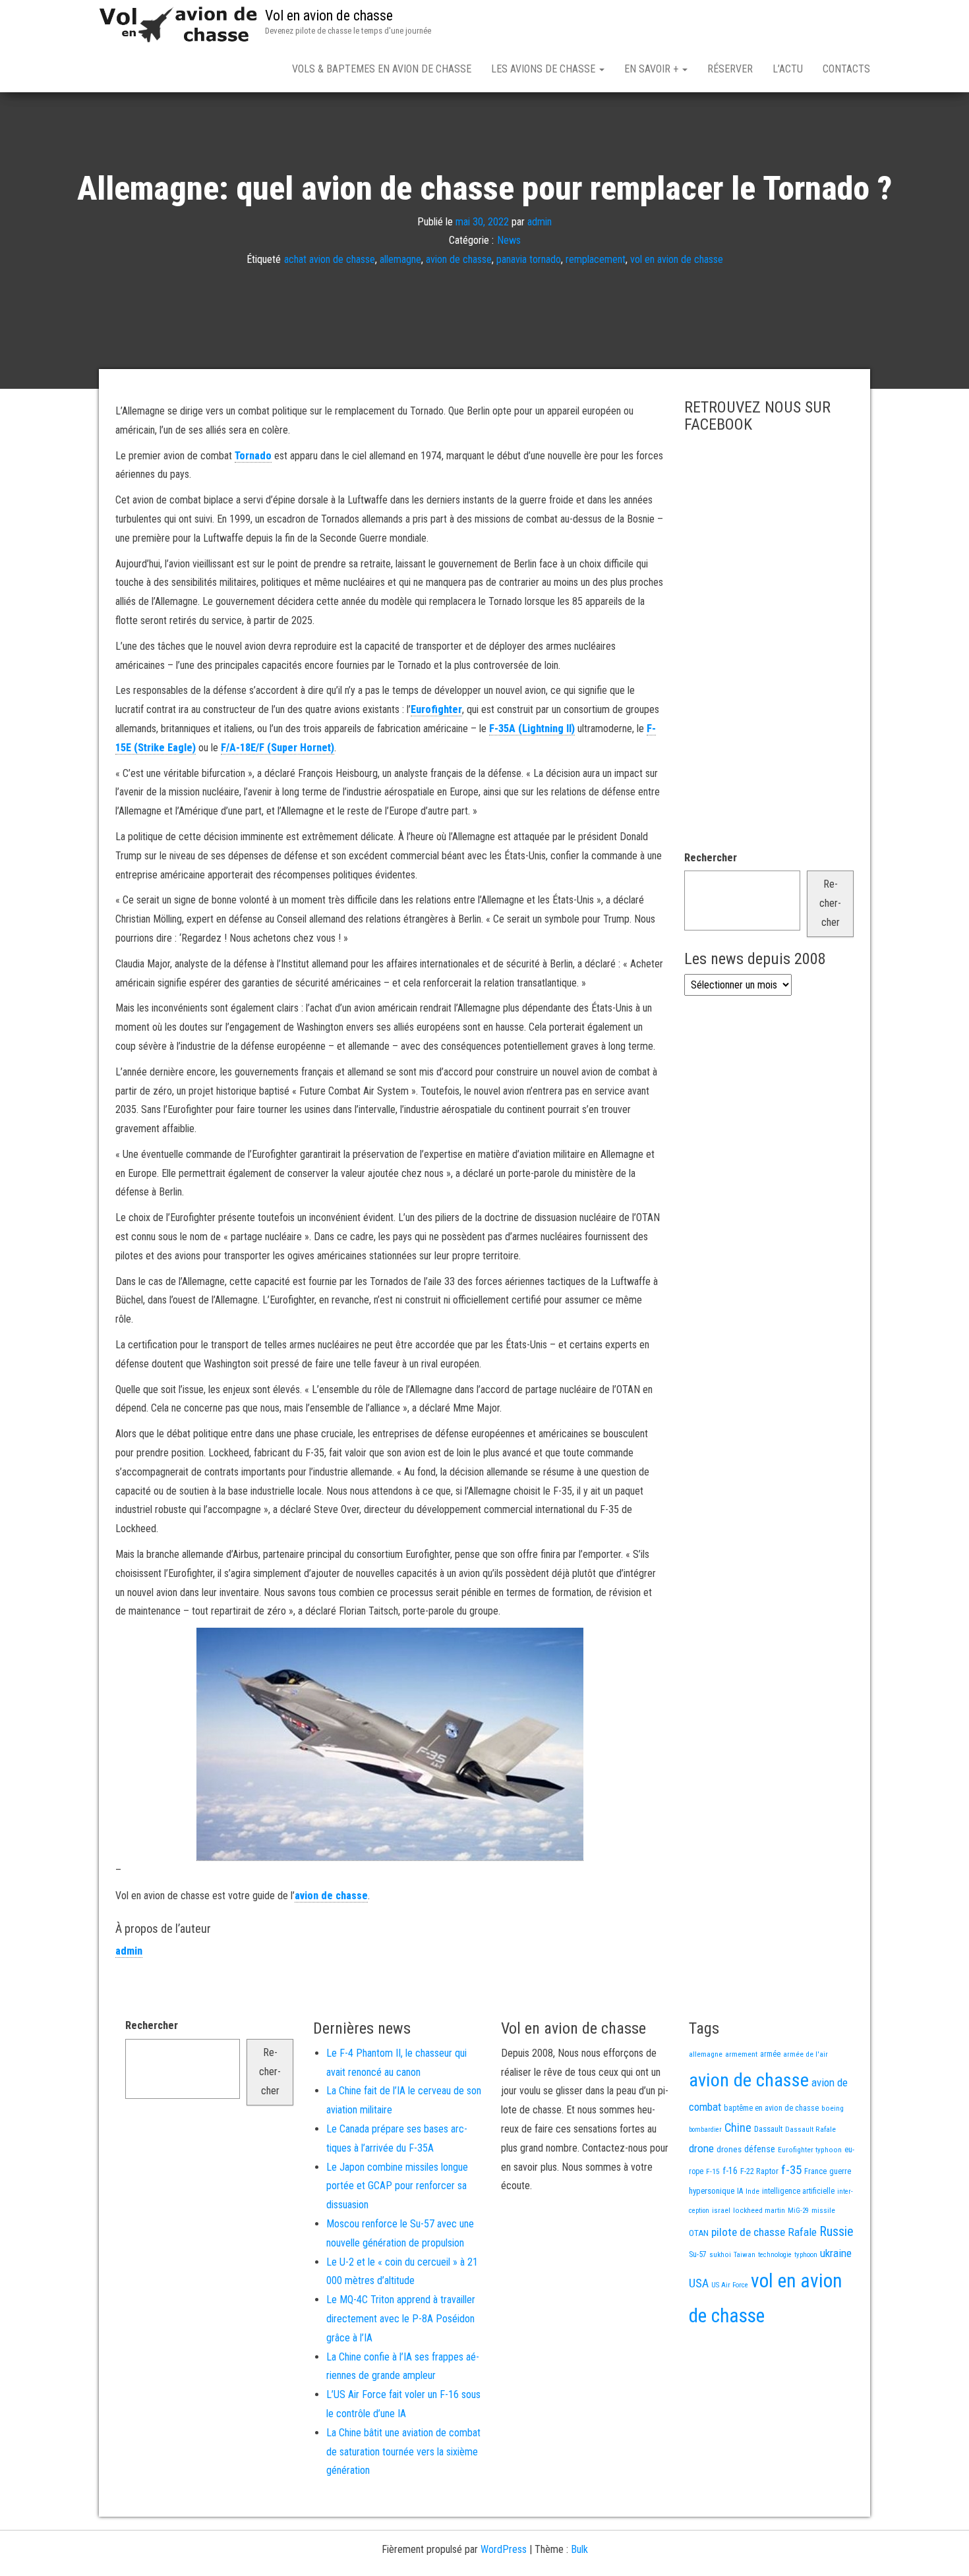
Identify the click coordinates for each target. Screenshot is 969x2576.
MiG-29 (798, 2211)
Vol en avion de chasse (329, 15)
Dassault (768, 2129)
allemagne (400, 259)
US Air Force (730, 2285)
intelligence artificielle (798, 2191)
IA (740, 2191)
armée (770, 2054)
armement (741, 2054)
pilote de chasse (748, 2232)
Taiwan (745, 2255)
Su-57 (698, 2254)
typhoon (806, 2255)
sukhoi (720, 2254)
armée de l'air (806, 2054)
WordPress (504, 2549)
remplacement (596, 259)
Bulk (579, 2549)
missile (823, 2210)
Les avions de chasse (544, 69)
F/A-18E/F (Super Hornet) (278, 748)
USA (699, 2283)
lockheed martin (759, 2210)
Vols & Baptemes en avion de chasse (382, 69)
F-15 (713, 2171)
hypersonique (712, 2191)
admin (540, 221)
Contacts (846, 69)
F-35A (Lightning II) (532, 729)
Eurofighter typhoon (810, 2150)
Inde (752, 2191)
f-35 (791, 2170)
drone (701, 2148)
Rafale (802, 2232)
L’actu (788, 69)
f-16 (730, 2171)
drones (729, 2149)
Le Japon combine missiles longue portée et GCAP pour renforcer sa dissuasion (397, 2186)
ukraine (836, 2253)
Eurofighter (436, 709)
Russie (837, 2231)
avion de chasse (459, 259)
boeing (833, 2108)
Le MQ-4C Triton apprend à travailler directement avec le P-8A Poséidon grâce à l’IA (401, 2319)
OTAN (699, 2233)
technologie (775, 2255)
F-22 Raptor (759, 2171)
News (509, 240)
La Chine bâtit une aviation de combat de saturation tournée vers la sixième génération (403, 2452)
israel (721, 2210)
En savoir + (653, 69)
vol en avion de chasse (677, 259)
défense (760, 2149)
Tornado (253, 456)
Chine (738, 2128)
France (815, 2171)
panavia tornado (529, 259)
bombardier (705, 2130)
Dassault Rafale (810, 2129)
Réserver (730, 69)
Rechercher (711, 858)
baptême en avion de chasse (771, 2108)
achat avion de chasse (330, 259)
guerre (840, 2171)
